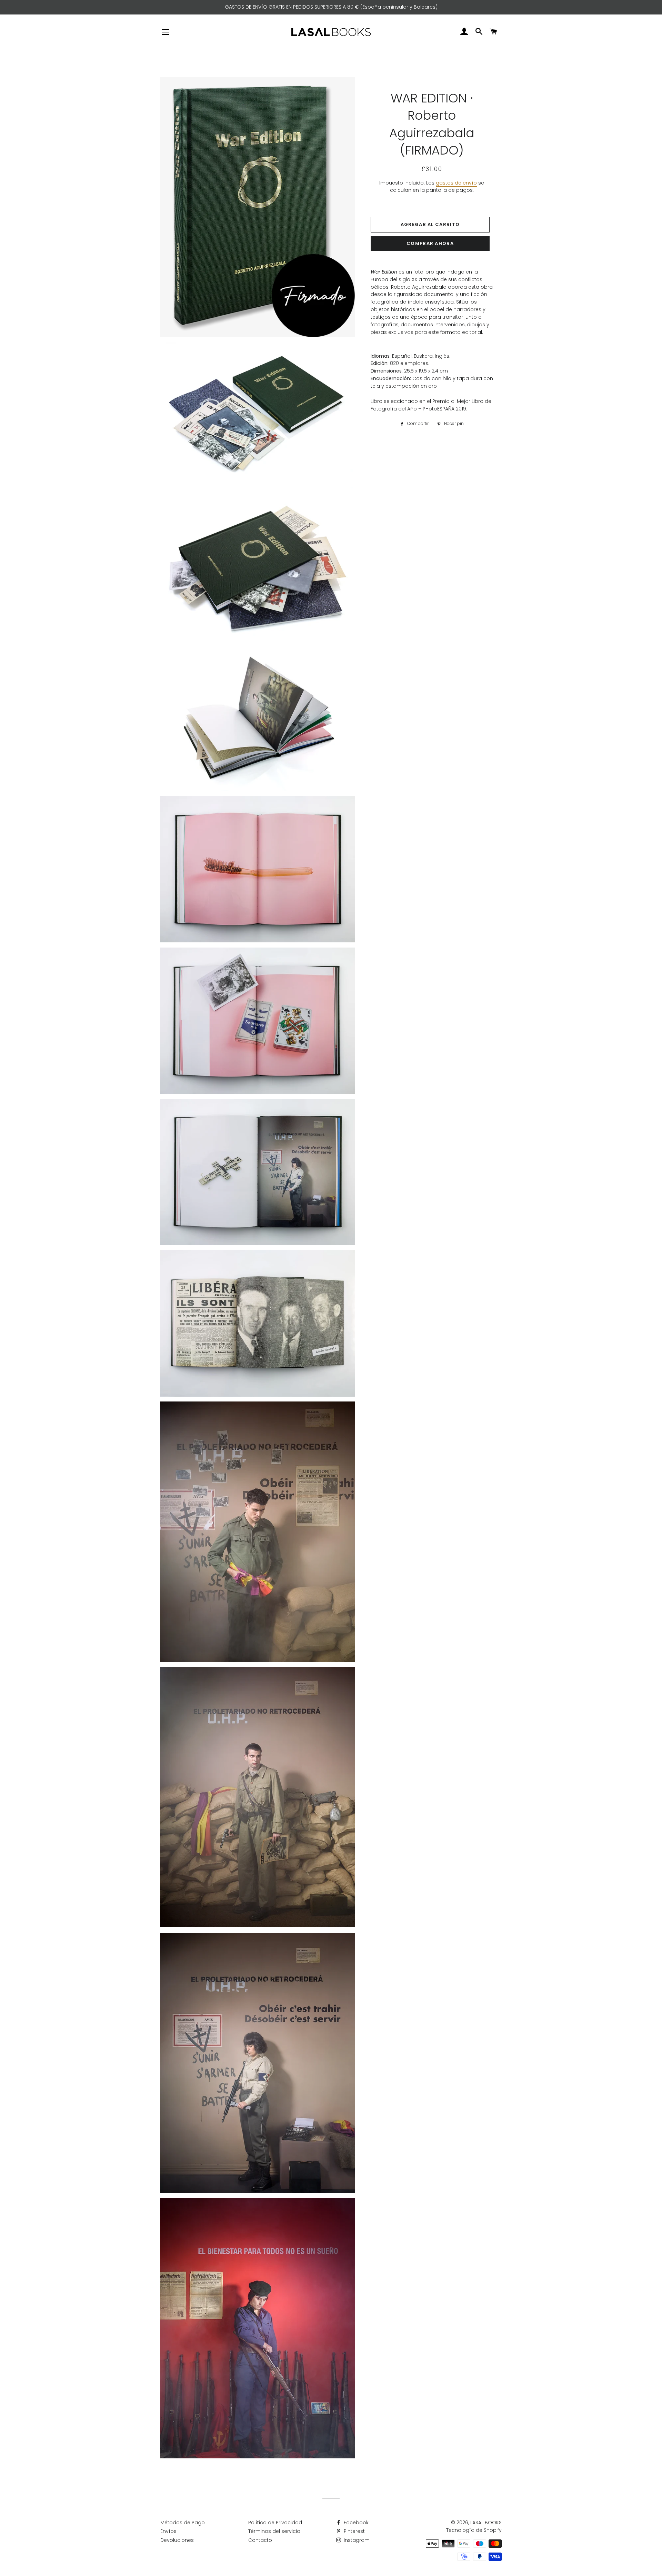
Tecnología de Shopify (474, 2530)
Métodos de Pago (183, 2523)
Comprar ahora (430, 243)
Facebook (355, 2523)
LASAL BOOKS (486, 2523)
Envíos (168, 2531)
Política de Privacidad (275, 2523)
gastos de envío (456, 183)
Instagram (356, 2540)
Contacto (260, 2540)
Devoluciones (177, 2540)
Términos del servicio (274, 2531)
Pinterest (354, 2531)
